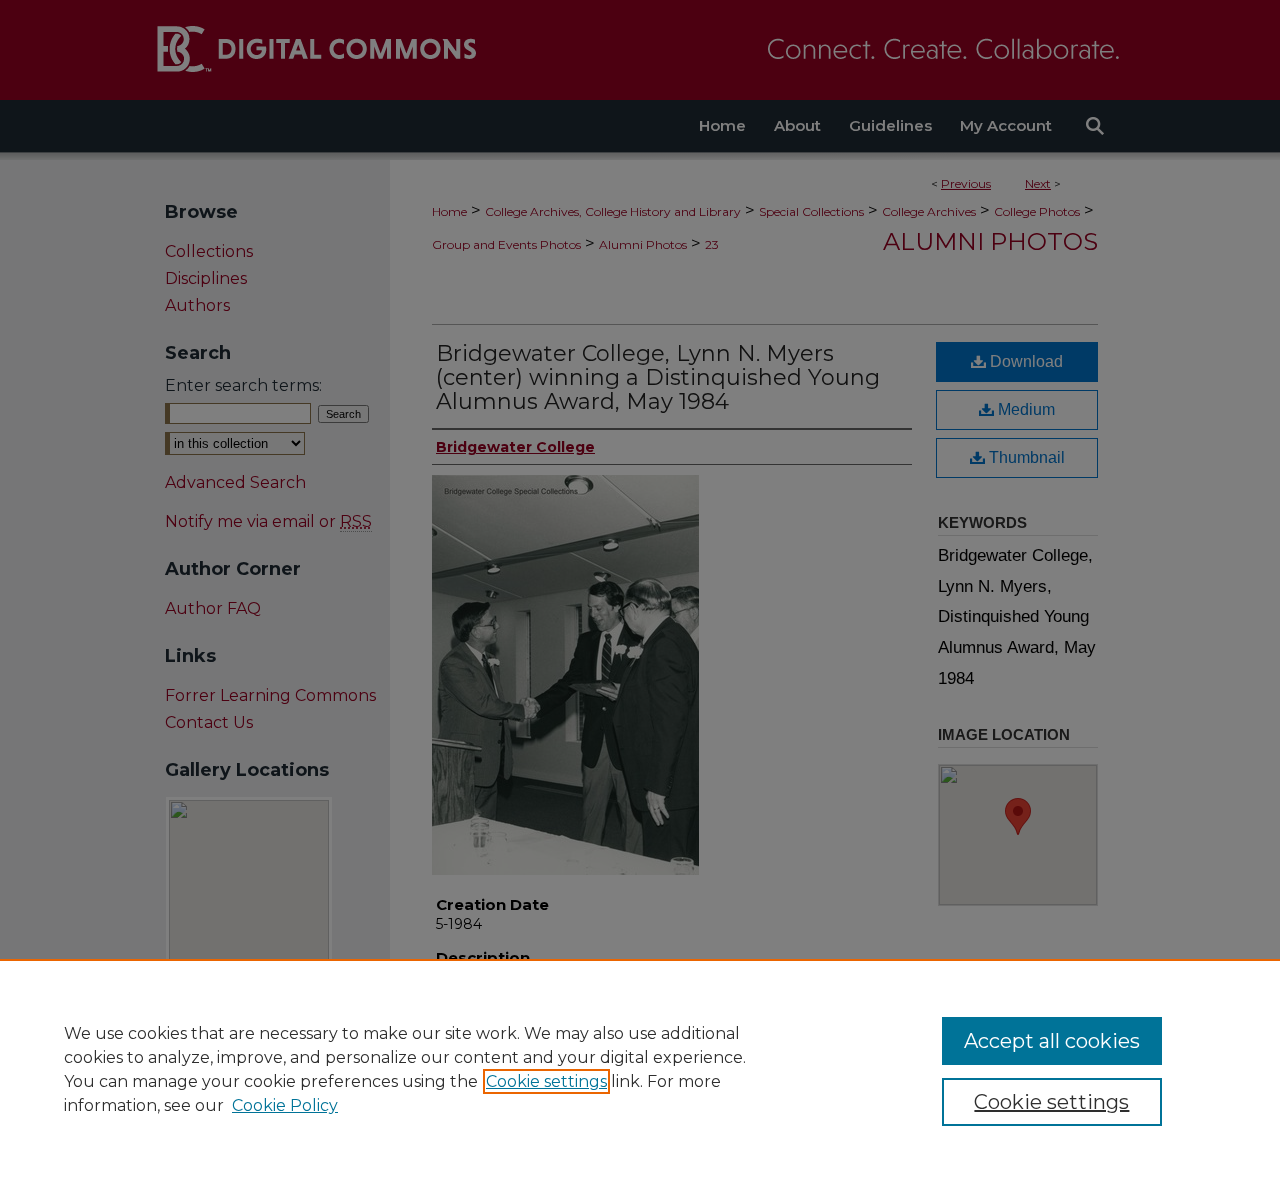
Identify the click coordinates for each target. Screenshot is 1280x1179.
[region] (640, 1069)
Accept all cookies (1052, 1041)
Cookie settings (546, 1081)
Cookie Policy (285, 1105)
